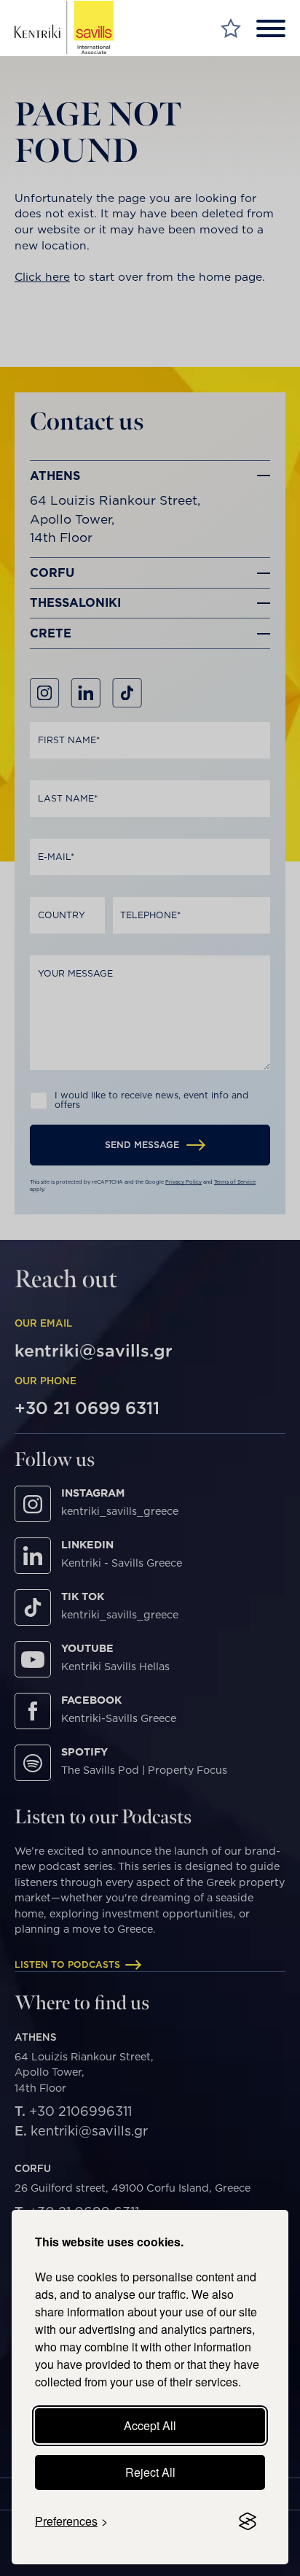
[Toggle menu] (271, 28)
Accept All (150, 2425)
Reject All (150, 2472)
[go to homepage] (64, 28)
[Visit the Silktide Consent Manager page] (248, 2521)
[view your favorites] (231, 28)
